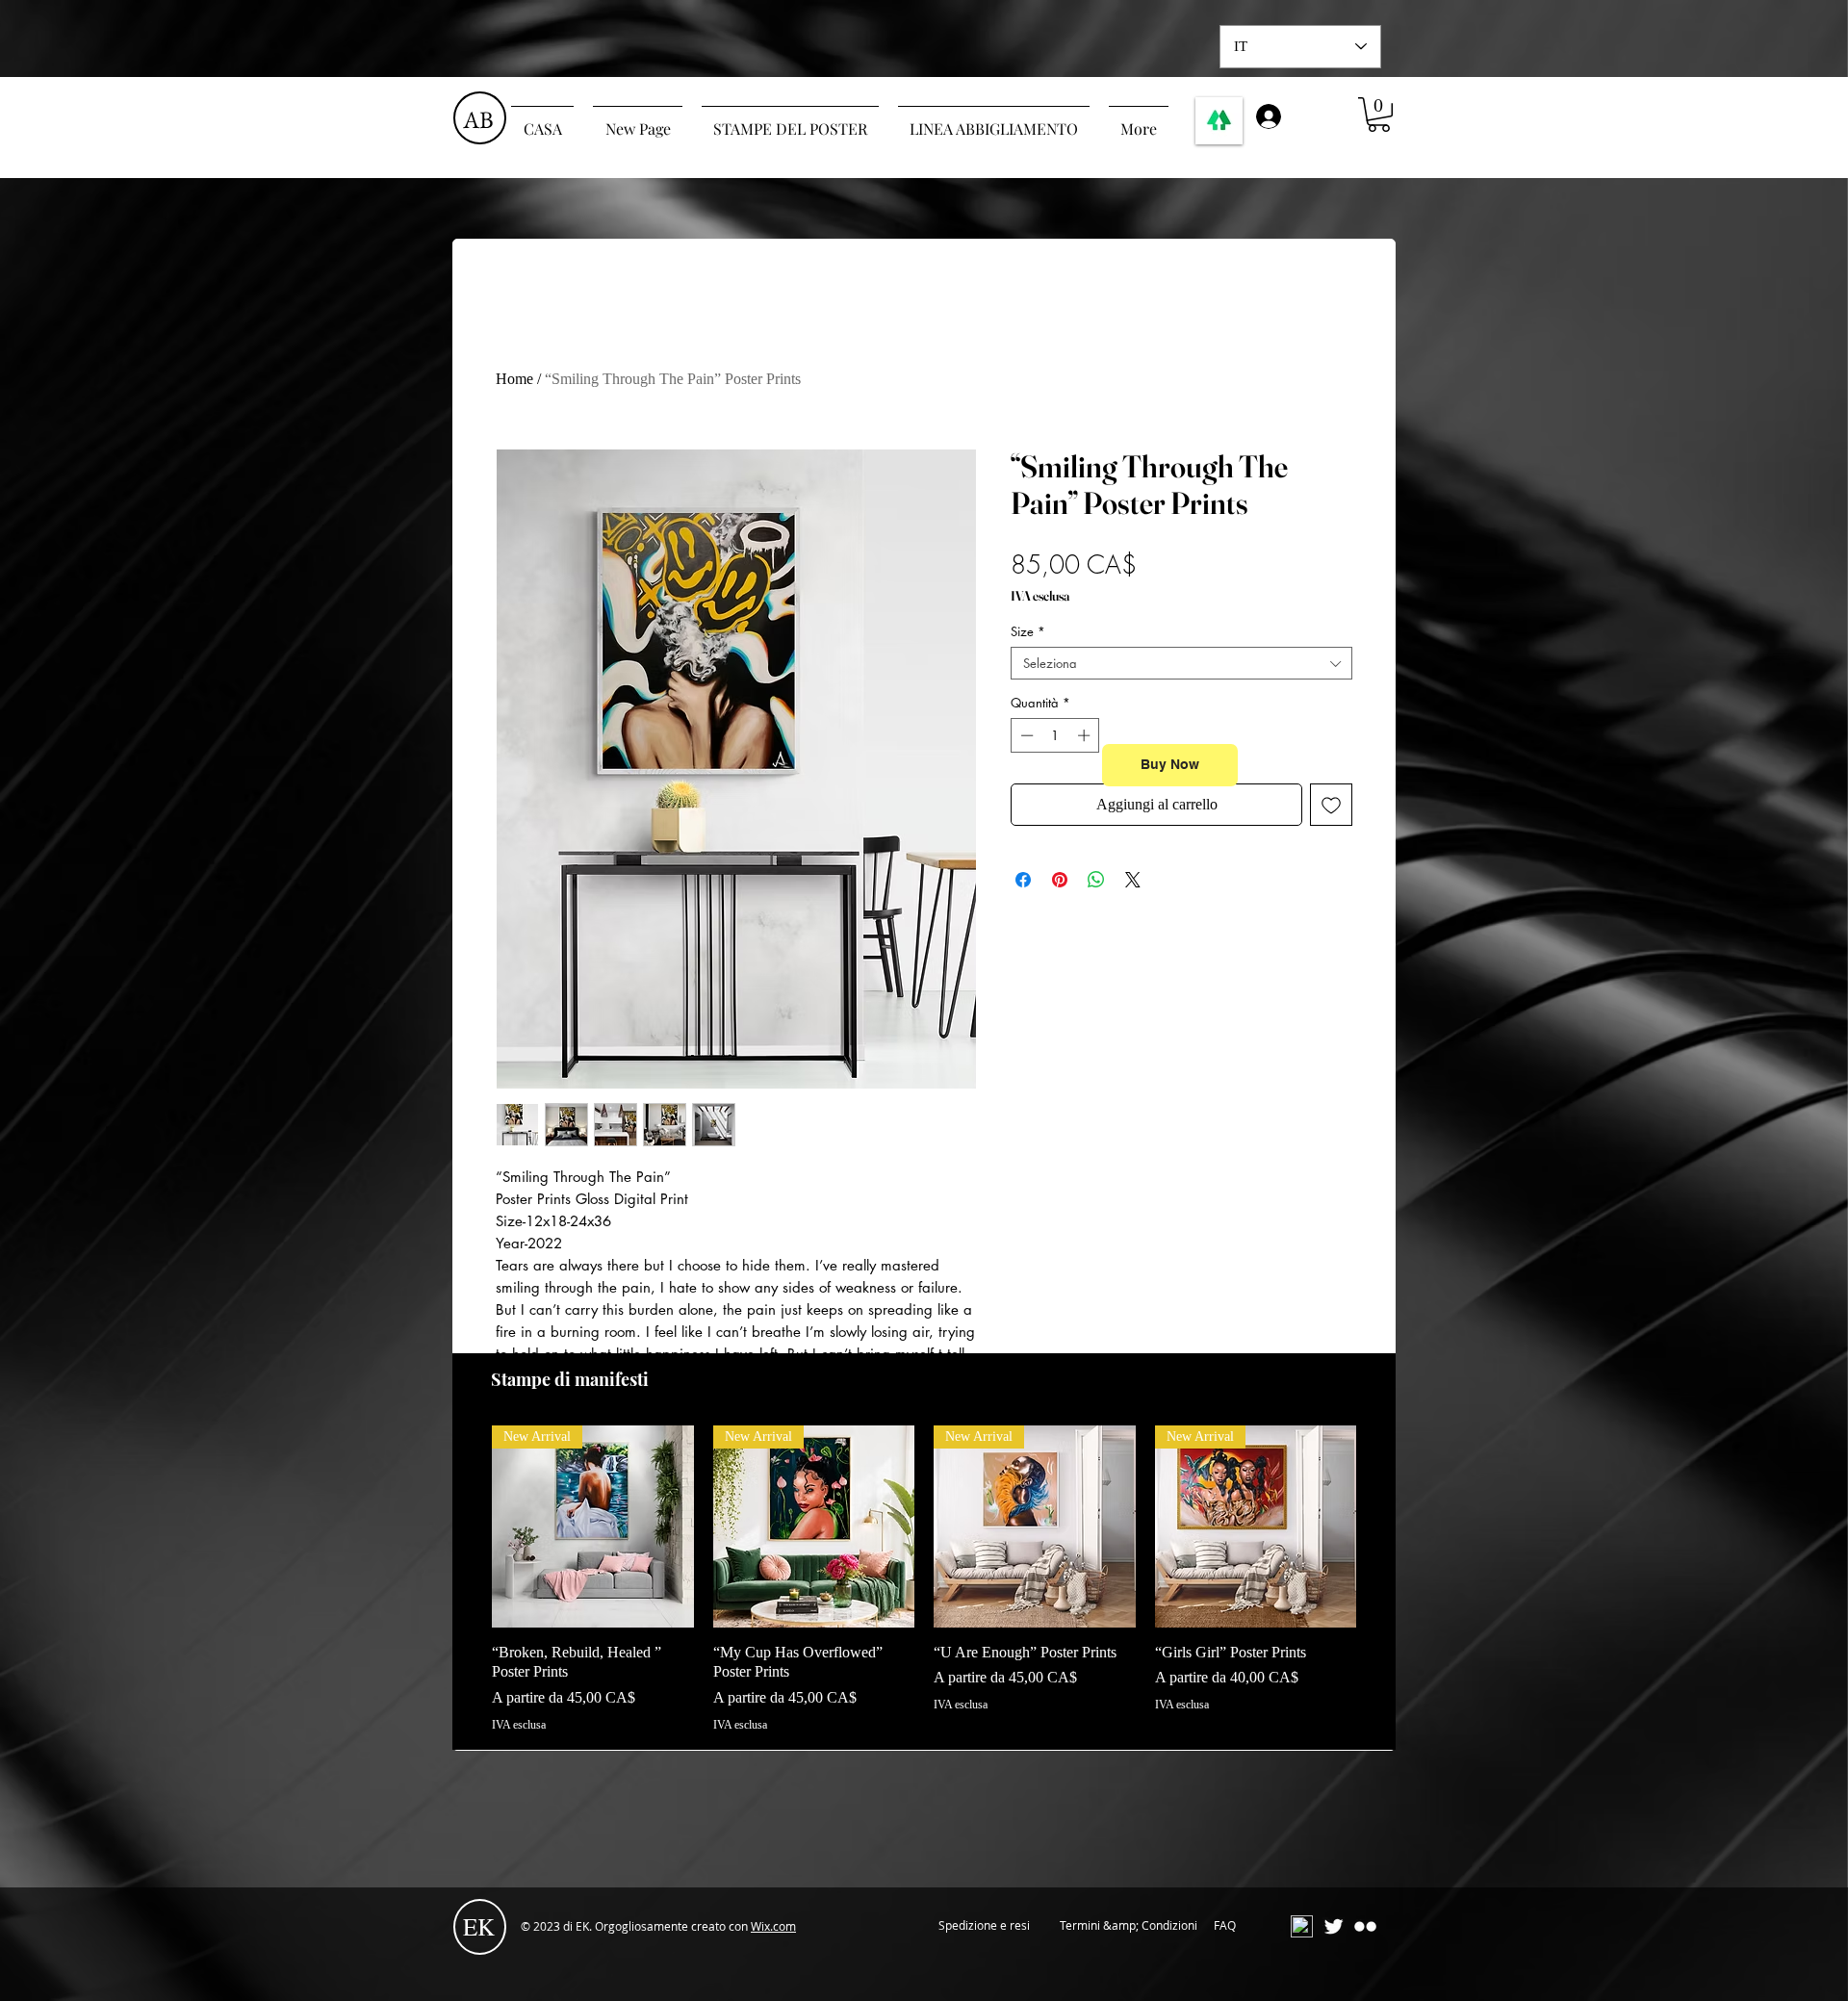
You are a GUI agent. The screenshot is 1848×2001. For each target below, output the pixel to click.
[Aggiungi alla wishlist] (1331, 805)
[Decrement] (1025, 735)
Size (1028, 631)
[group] (924, 1579)
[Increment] (1086, 735)
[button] (1379, 115)
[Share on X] (1133, 880)
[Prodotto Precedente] (464, 1526)
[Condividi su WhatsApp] (1096, 880)
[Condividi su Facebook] (1023, 880)
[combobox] (1181, 663)
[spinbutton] (1055, 735)
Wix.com (773, 1926)
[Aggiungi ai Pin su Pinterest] (1060, 880)
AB (478, 119)
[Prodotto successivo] (1384, 1526)
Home (514, 379)
